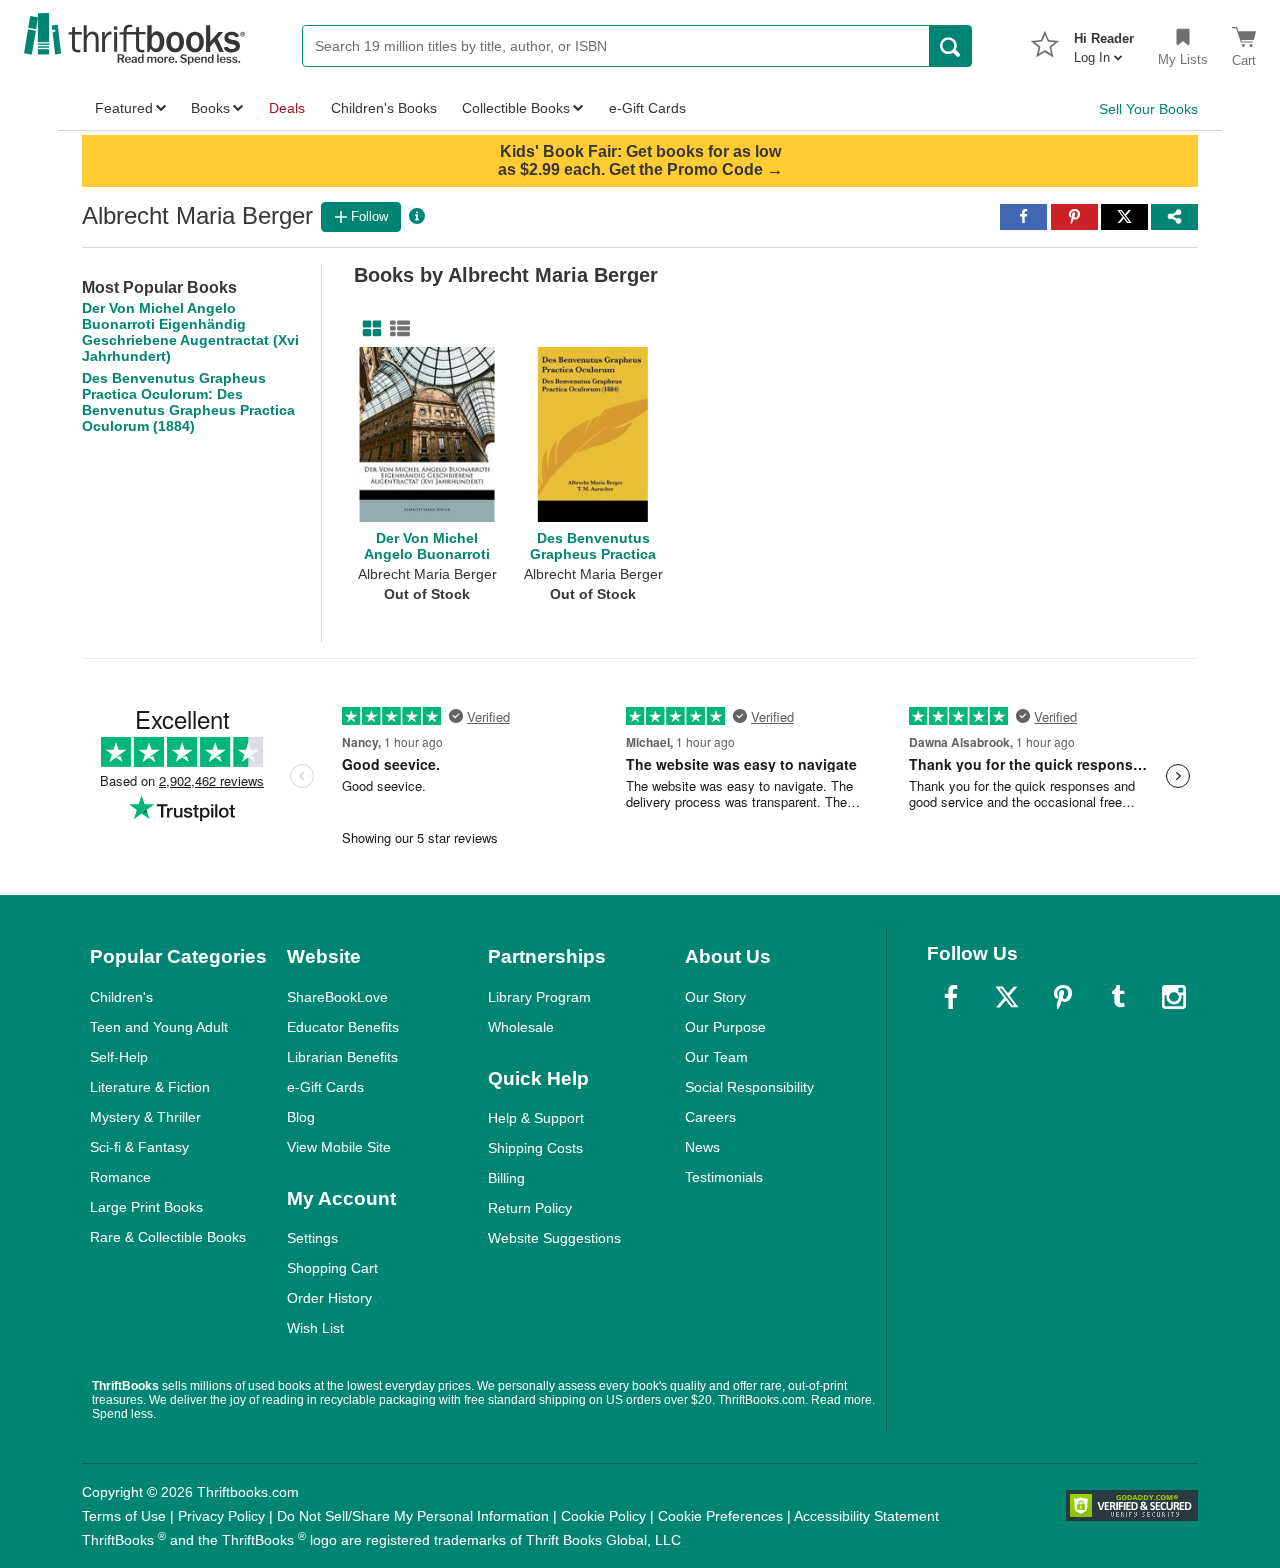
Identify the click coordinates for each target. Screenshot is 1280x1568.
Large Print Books (146, 1207)
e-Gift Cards (325, 1087)
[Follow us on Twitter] (1007, 997)
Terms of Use (124, 1516)
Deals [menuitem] (287, 108)
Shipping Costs (535, 1148)
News (702, 1147)
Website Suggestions (554, 1238)
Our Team (716, 1057)
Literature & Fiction (150, 1087)
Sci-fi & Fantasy (139, 1147)
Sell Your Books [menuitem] (1148, 109)
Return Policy (530, 1208)
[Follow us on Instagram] (1174, 997)
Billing (506, 1178)
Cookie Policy (603, 1516)
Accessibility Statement (866, 1516)
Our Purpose (725, 1027)
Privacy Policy (221, 1516)
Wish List (315, 1328)
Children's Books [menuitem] (384, 108)
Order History (329, 1298)
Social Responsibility (749, 1087)
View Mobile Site (339, 1147)
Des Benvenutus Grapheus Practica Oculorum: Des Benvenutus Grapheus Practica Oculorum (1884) (188, 402)
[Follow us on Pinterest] (1063, 997)
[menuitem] (1104, 42)
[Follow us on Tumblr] (1118, 997)
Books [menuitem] (210, 108)
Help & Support (536, 1118)
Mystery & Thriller (145, 1117)
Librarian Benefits (342, 1057)
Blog (301, 1117)
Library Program (539, 997)
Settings (312, 1238)
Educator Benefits (343, 1027)
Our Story (715, 997)
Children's (121, 997)
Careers (710, 1117)
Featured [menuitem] (124, 108)
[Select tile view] (396, 329)
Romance (120, 1177)
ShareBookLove (337, 997)
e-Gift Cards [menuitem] (647, 108)
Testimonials (724, 1177)
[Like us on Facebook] (951, 997)
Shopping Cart (332, 1268)
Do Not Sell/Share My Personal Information (413, 1516)
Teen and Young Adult (159, 1027)
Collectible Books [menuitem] (516, 108)
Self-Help (119, 1057)
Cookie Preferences (720, 1516)
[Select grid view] (368, 329)
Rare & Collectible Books (168, 1237)
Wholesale (521, 1027)
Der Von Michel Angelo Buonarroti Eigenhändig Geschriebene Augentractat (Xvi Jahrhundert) (190, 332)
